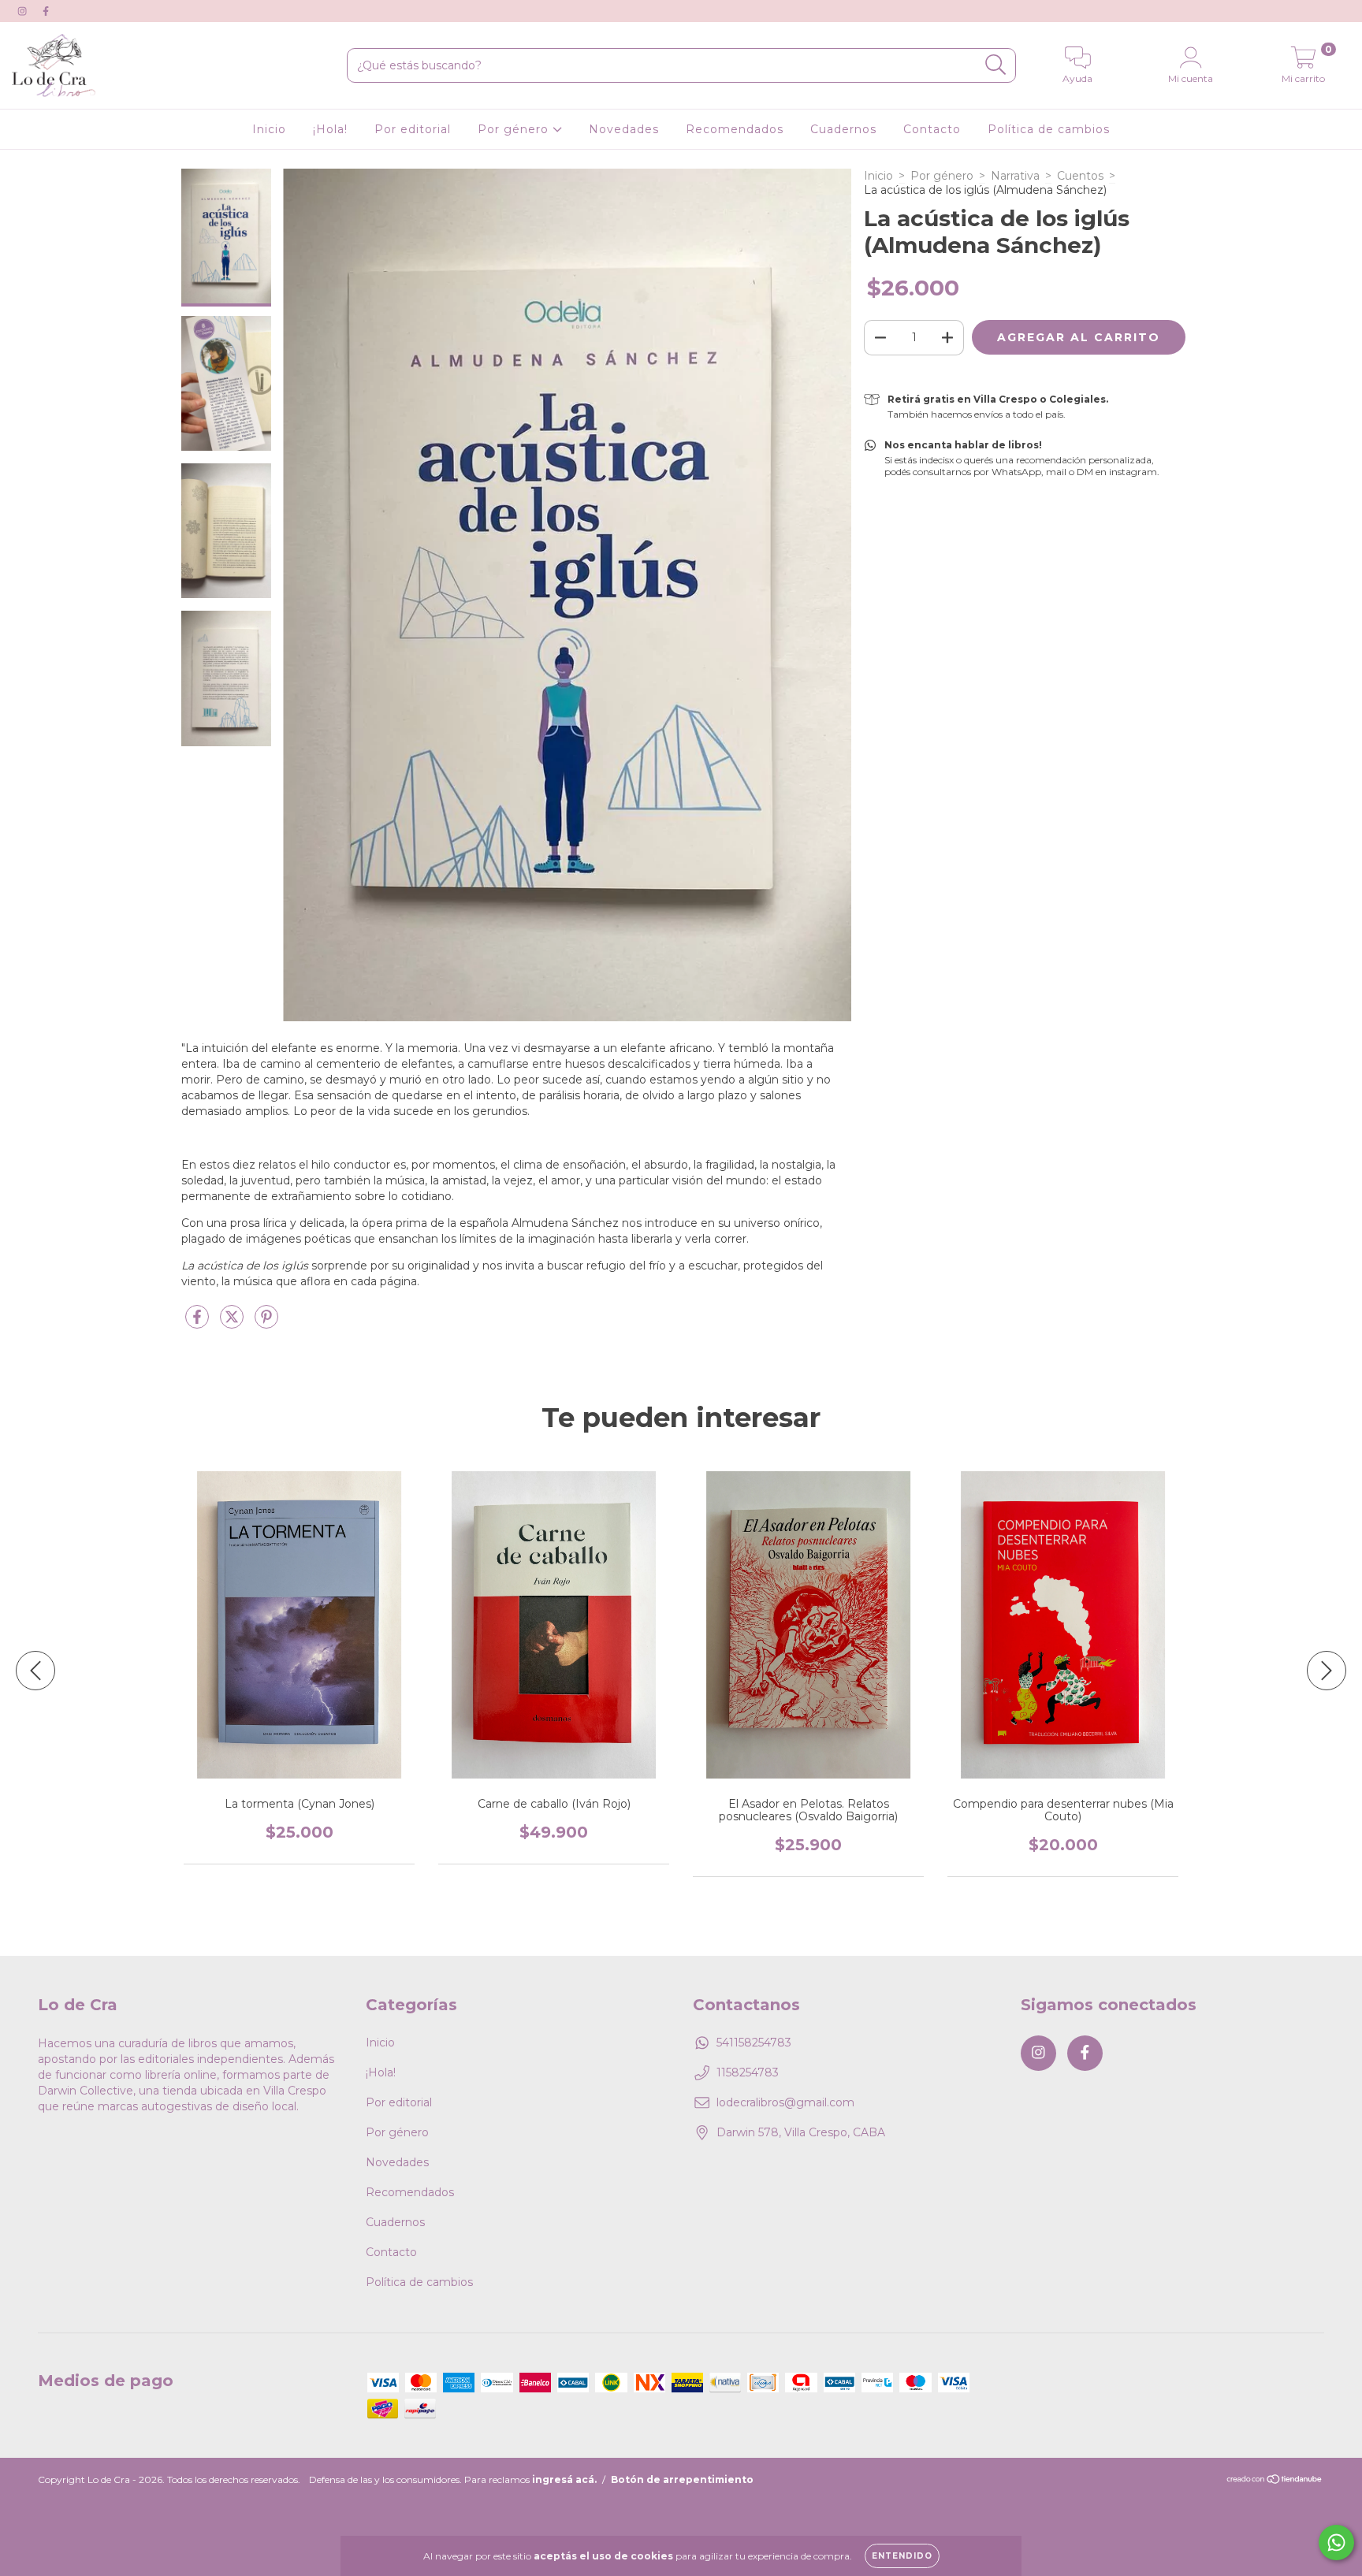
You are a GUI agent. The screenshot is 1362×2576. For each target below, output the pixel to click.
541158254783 (754, 2043)
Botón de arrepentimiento (682, 2479)
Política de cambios (1049, 129)
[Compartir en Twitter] (233, 1323)
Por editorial (413, 129)
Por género (515, 129)
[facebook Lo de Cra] (46, 11)
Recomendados (735, 129)
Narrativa (1015, 176)
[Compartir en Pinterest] (266, 1323)
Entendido (902, 2556)
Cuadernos (843, 129)
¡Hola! (330, 129)
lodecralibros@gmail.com (785, 2102)
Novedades (624, 129)
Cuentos (1080, 176)
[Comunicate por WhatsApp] (1336, 2543)
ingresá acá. (564, 2479)
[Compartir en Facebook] (199, 1323)
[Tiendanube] (1275, 2481)
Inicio (269, 129)
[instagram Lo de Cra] (24, 11)
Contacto (932, 129)
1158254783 (748, 2072)
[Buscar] (996, 65)
